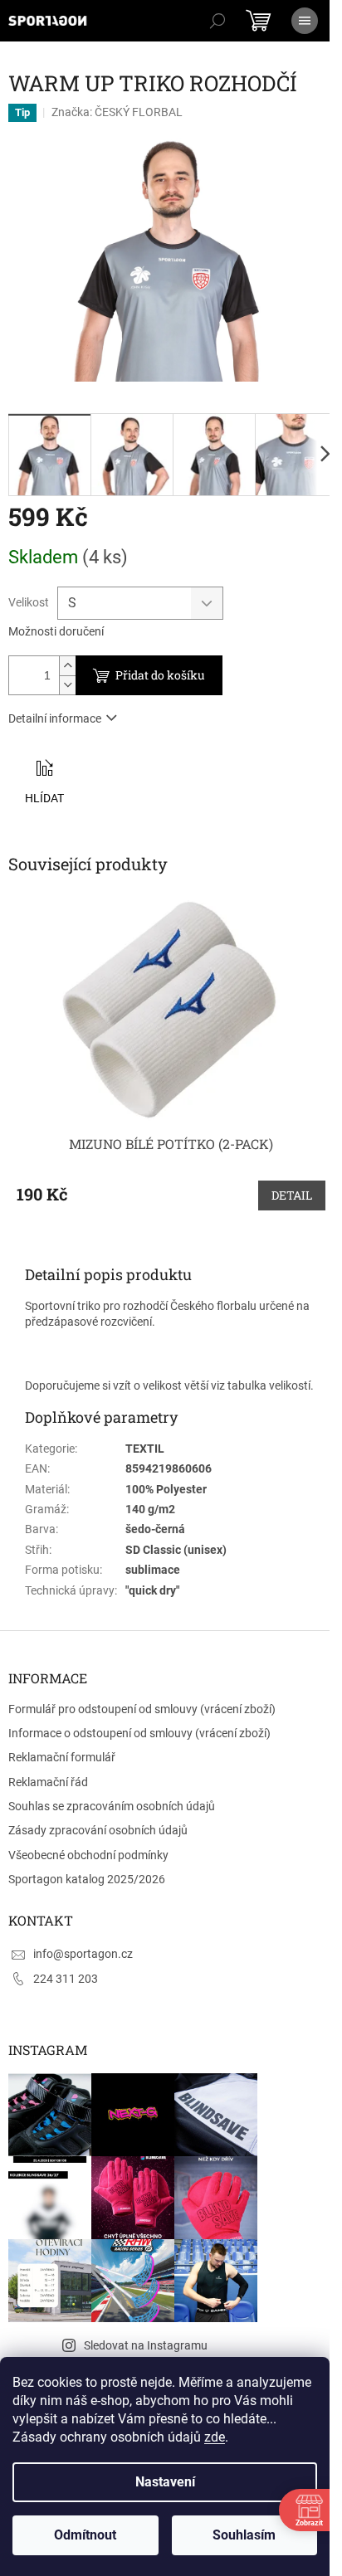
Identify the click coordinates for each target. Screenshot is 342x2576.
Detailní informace (55, 718)
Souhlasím (244, 2535)
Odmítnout (85, 2535)
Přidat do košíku (160, 675)
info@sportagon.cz (83, 1954)
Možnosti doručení (56, 631)
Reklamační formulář (62, 1757)
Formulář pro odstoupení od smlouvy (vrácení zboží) (142, 1709)
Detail (292, 1195)
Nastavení (165, 2482)
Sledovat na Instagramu (146, 2345)
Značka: (117, 112)
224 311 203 (66, 1979)
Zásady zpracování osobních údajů (98, 1830)
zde (215, 2437)
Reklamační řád (48, 1782)
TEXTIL (145, 1449)
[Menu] (305, 21)
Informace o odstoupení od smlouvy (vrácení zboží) (139, 1733)
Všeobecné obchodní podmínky (88, 1855)
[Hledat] (217, 21)
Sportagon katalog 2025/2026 (87, 1879)
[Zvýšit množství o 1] (67, 666)
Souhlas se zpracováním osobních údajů (112, 1806)
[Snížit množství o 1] (67, 685)
